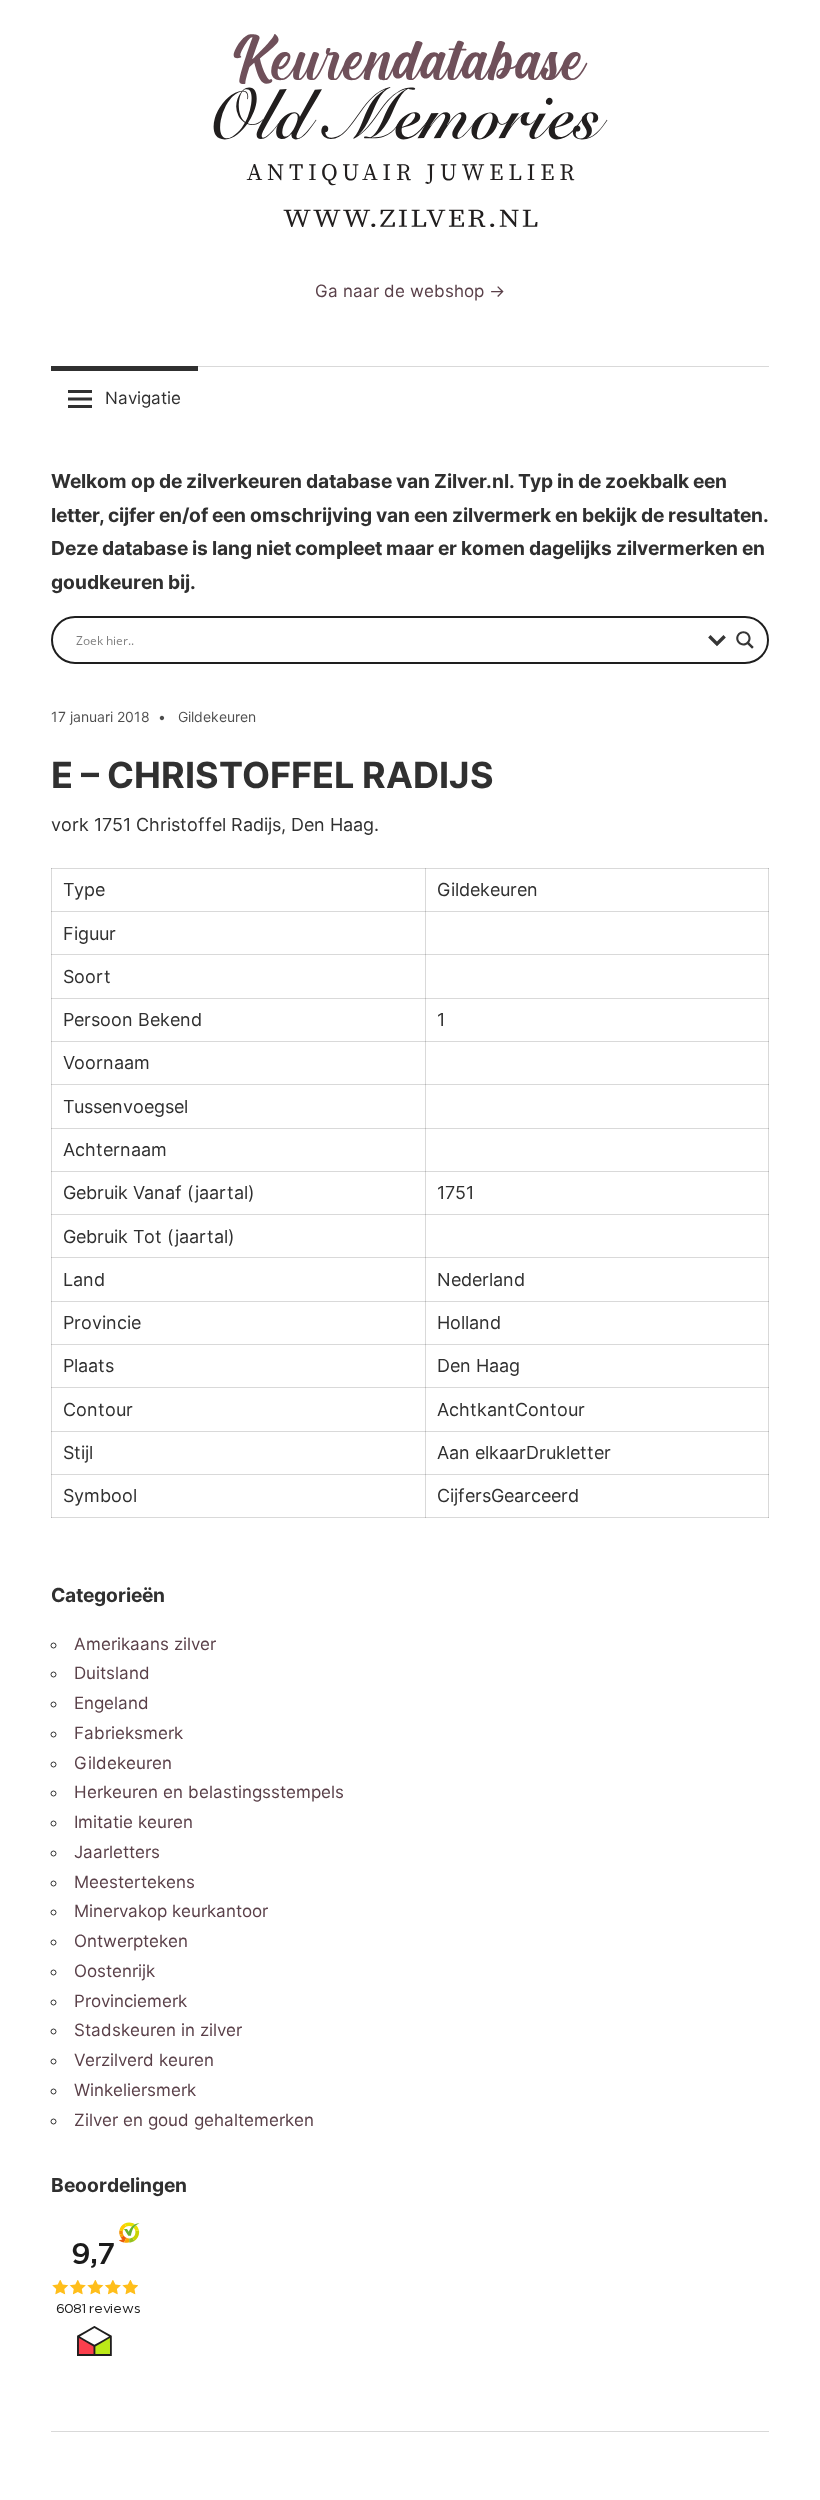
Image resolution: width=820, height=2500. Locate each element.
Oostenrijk (114, 1971)
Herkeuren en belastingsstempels (209, 1792)
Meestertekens (134, 1882)
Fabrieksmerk (128, 1733)
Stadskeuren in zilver (158, 2030)
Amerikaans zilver (145, 1644)
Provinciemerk (130, 2001)
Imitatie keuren (133, 1822)
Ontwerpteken (131, 1941)
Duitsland (112, 1673)
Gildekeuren (217, 716)
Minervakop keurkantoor (171, 1911)
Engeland (111, 1703)
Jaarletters (117, 1852)
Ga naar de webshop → (410, 291)
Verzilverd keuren (144, 2060)
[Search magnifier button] (745, 640)
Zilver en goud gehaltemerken (194, 2120)
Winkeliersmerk (135, 2090)
